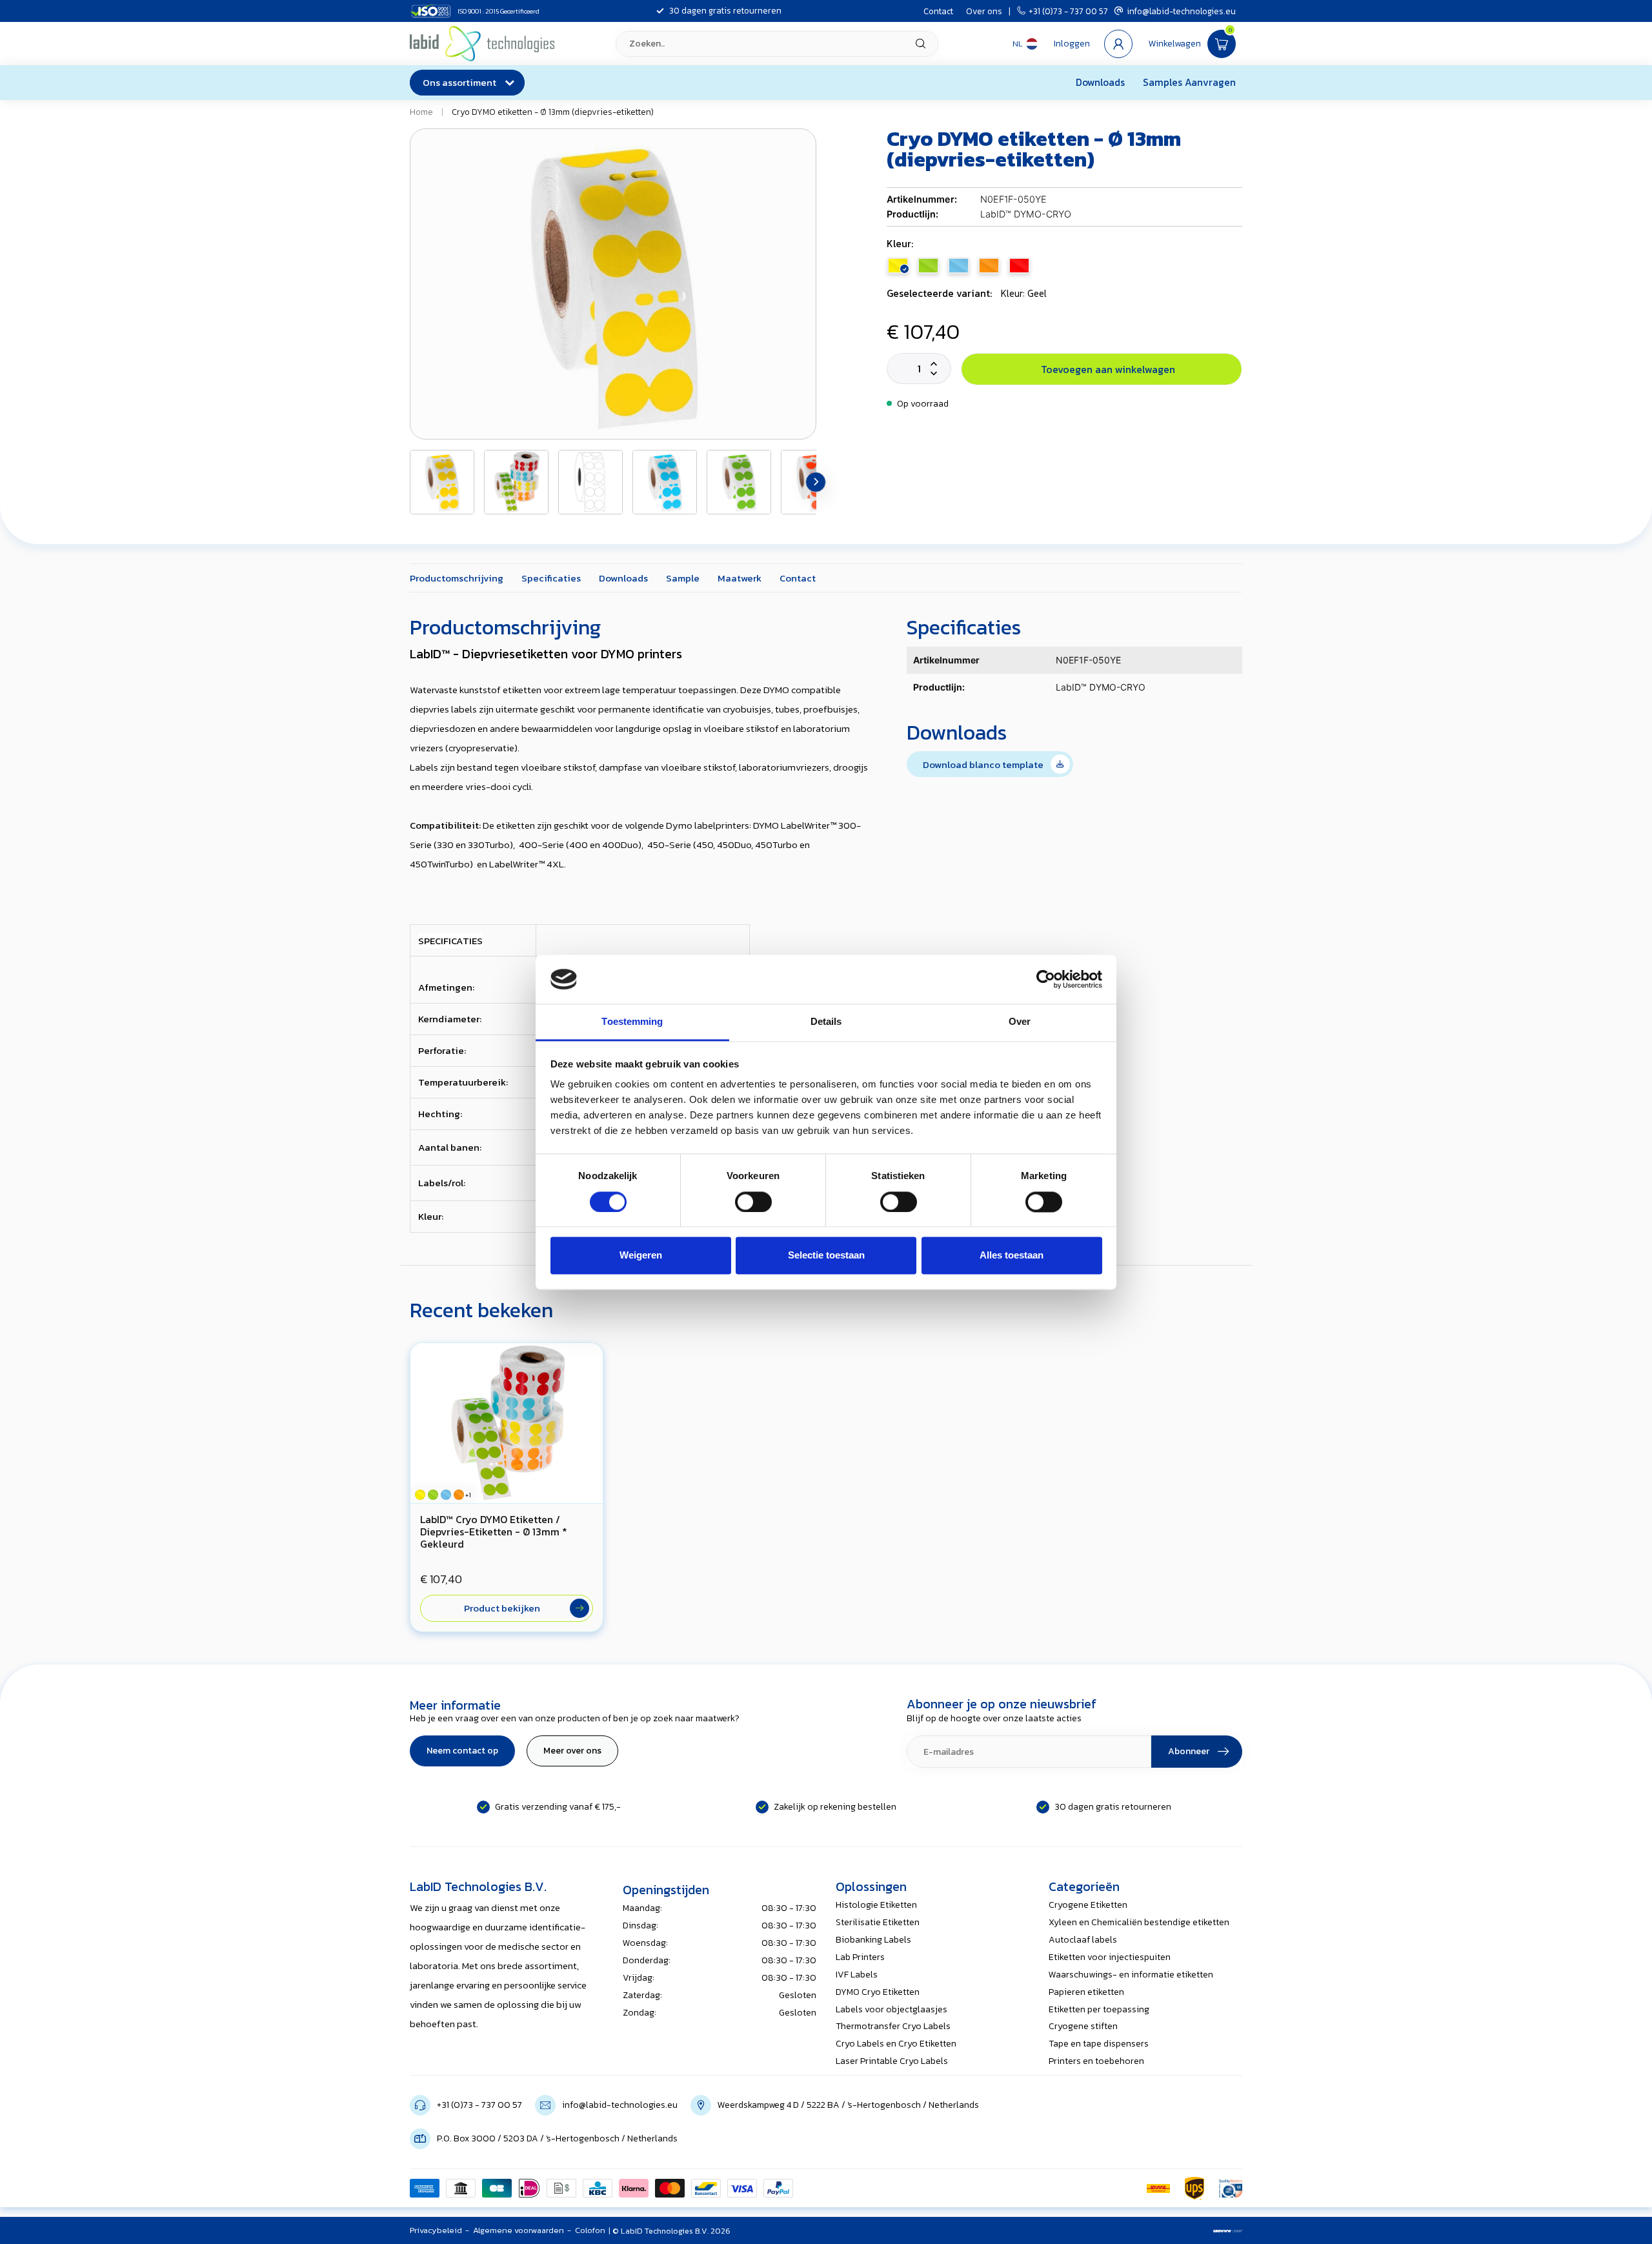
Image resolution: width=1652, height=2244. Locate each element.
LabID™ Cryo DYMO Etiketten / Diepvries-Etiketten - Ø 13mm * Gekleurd (494, 1532)
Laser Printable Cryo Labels (892, 2061)
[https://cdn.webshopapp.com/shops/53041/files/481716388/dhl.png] (1158, 2188)
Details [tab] (826, 1022)
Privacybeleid (436, 2230)
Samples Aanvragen (1189, 82)
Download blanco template (985, 764)
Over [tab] (1020, 1022)
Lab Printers (860, 1957)
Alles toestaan (1012, 1256)
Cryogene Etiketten (1088, 1905)
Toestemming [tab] (632, 1022)
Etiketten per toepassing (1099, 2009)
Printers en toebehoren (1096, 2061)
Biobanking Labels (873, 1940)
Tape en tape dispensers (1099, 2044)
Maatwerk (740, 578)
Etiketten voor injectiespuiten (1110, 1957)
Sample (683, 578)
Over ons (984, 11)
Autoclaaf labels (1083, 1940)
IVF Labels (857, 1975)
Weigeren (641, 1256)
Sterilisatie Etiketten (878, 1922)
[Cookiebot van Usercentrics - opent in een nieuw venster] (1046, 979)
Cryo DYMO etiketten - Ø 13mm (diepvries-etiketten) (553, 112)
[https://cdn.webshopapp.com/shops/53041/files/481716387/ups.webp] (1194, 2188)
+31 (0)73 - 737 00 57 (1068, 11)
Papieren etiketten (1086, 1992)
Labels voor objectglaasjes (891, 2009)
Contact (938, 11)
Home (421, 112)
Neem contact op (462, 1751)
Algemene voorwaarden (519, 2230)
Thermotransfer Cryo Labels (893, 2026)
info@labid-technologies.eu (1181, 11)
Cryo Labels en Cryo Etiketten (896, 2044)
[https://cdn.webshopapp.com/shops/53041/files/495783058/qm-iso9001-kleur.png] (1231, 2188)
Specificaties (551, 578)
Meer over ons (572, 1751)
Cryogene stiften (1083, 2026)
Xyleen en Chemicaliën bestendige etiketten (1139, 1922)
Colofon (590, 2230)
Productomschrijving (457, 578)
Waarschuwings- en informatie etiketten (1131, 1975)
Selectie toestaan (826, 1256)
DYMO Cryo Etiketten (878, 1992)
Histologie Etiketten (876, 1905)
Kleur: (900, 244)
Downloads (1100, 82)
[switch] (753, 1202)
